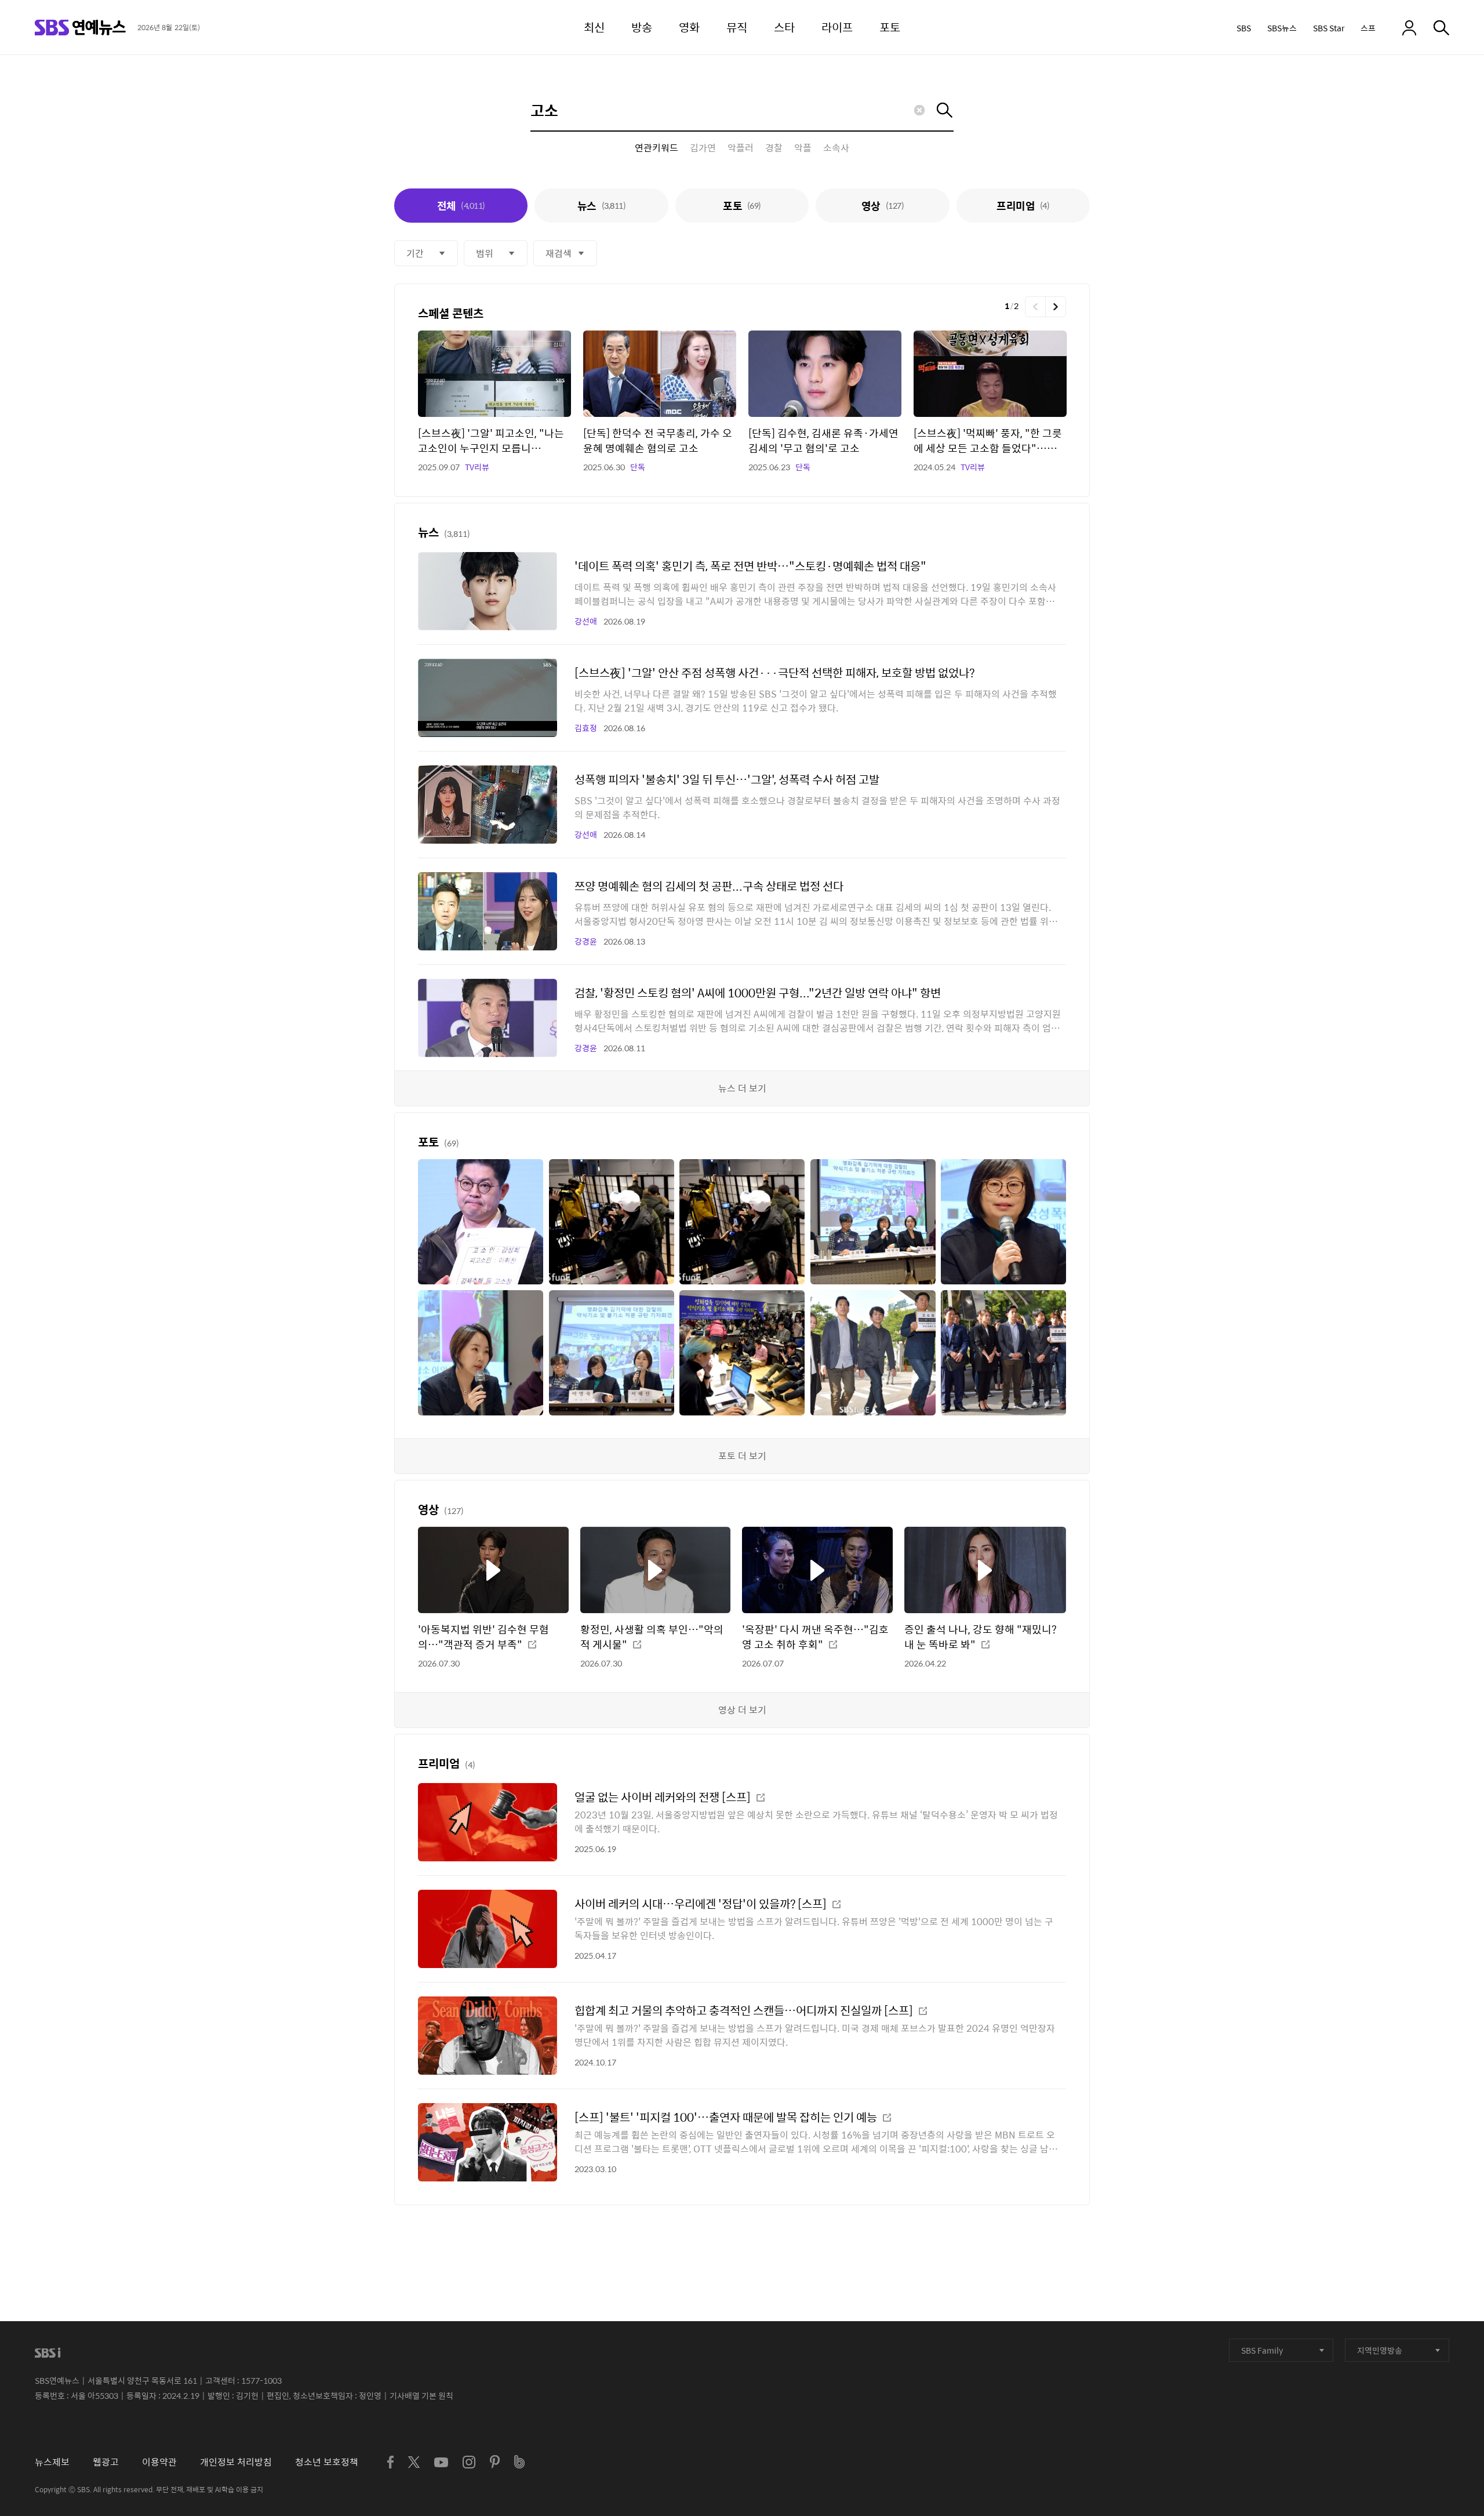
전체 (461, 206)
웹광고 (106, 2462)
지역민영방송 (1380, 2350)
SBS (1244, 28)
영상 (883, 206)
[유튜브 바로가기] (441, 2462)
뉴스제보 (52, 2462)
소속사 (836, 148)
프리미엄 (1023, 206)
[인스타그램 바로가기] (469, 2462)
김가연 (703, 148)
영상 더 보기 (742, 1710)
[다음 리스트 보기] (1056, 307)
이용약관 (159, 2462)
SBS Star (1329, 28)
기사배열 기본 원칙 (421, 2395)
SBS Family (1262, 2350)
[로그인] (1409, 28)
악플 (803, 148)
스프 (1368, 28)
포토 (742, 206)
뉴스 (601, 206)
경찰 (774, 148)
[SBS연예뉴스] (80, 28)
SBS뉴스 (1282, 28)
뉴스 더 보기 (742, 1088)
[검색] (1441, 28)
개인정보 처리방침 (236, 2462)
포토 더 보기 (742, 1456)
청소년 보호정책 (327, 2462)
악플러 (741, 148)
